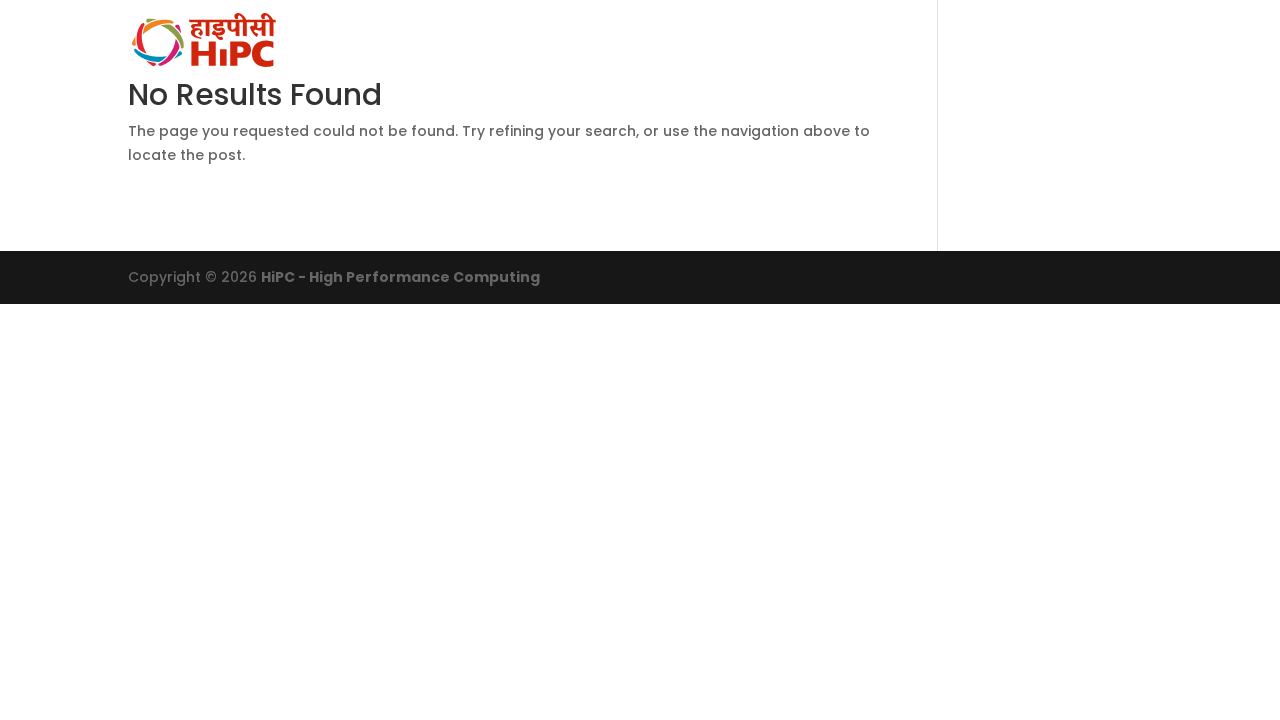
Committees (646, 41)
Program (888, 41)
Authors (992, 41)
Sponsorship (1108, 41)
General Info (514, 41)
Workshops (773, 41)
